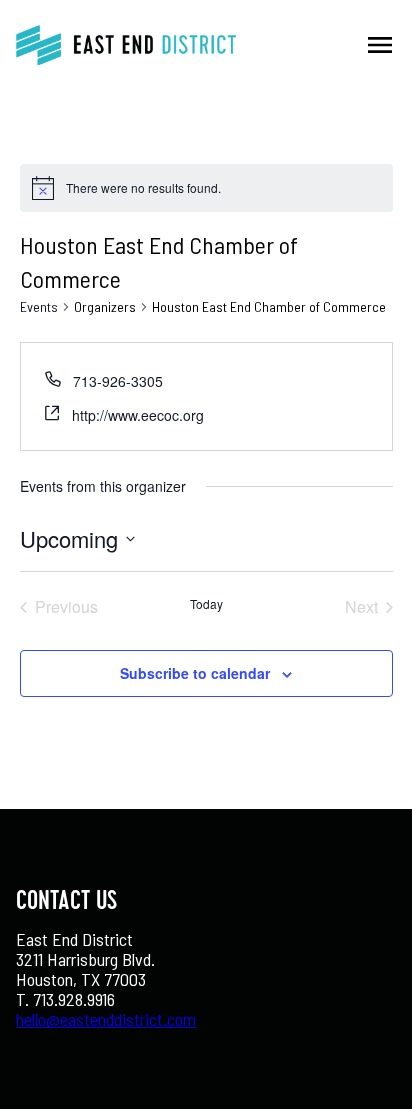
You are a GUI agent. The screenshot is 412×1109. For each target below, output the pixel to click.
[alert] (143, 188)
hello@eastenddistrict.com (106, 1019)
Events (39, 306)
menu (380, 45)
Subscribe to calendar (195, 673)
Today (206, 604)
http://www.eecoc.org (138, 415)
